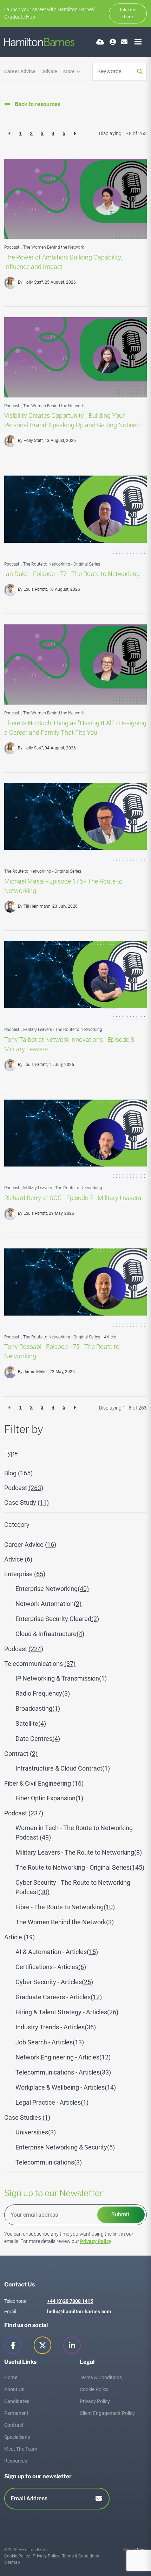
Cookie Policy (94, 2389)
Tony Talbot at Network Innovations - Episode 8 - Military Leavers (71, 1044)
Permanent (16, 2413)
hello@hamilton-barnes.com (79, 2312)
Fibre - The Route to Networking (65, 1907)
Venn (142, 2550)
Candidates (17, 2401)
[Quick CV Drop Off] (100, 42)
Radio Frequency (43, 1693)
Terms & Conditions (101, 2377)
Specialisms (17, 2437)
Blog (18, 1473)
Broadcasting (38, 1708)
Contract (21, 1754)
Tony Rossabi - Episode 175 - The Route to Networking (62, 1351)
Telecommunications (40, 1664)
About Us (14, 2389)
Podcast (12, 247)
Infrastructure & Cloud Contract (63, 1768)
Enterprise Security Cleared (57, 1619)
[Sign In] (113, 42)
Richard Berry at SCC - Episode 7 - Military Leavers (73, 1198)
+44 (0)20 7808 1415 (70, 2301)
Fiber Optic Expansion (49, 1798)
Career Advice (20, 71)
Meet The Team (21, 2449)
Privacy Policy (96, 2241)
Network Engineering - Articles (63, 2057)
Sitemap (12, 2562)
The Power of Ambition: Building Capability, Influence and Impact (63, 262)
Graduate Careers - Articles (59, 1997)
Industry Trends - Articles (56, 2027)
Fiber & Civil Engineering (44, 1783)
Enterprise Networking (52, 1589)
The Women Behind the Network (54, 247)
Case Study (27, 1502)
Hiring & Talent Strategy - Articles (67, 2012)
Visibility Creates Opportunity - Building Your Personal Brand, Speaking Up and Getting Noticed (72, 420)
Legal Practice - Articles (52, 2102)
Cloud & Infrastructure (50, 1634)
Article (110, 1337)
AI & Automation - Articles (57, 1952)
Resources (16, 2461)
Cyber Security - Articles (54, 1982)
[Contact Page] (124, 42)
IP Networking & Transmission (61, 1678)
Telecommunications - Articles (63, 2072)
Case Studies (27, 2117)
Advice (50, 71)
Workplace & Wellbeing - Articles (66, 2087)
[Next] (75, 134)
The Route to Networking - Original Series (62, 564)
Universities (36, 2132)
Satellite (31, 1723)
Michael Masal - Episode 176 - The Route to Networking (63, 886)
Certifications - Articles (51, 1967)
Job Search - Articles (50, 2042)
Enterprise (25, 1574)
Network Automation (48, 1604)
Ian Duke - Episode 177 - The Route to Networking (72, 574)
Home (11, 2377)
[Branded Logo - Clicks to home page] (39, 42)
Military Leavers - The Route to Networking (63, 1030)
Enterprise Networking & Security (65, 2147)
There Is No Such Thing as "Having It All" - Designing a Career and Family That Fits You (75, 728)
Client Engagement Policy (107, 2413)
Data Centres (38, 1739)
